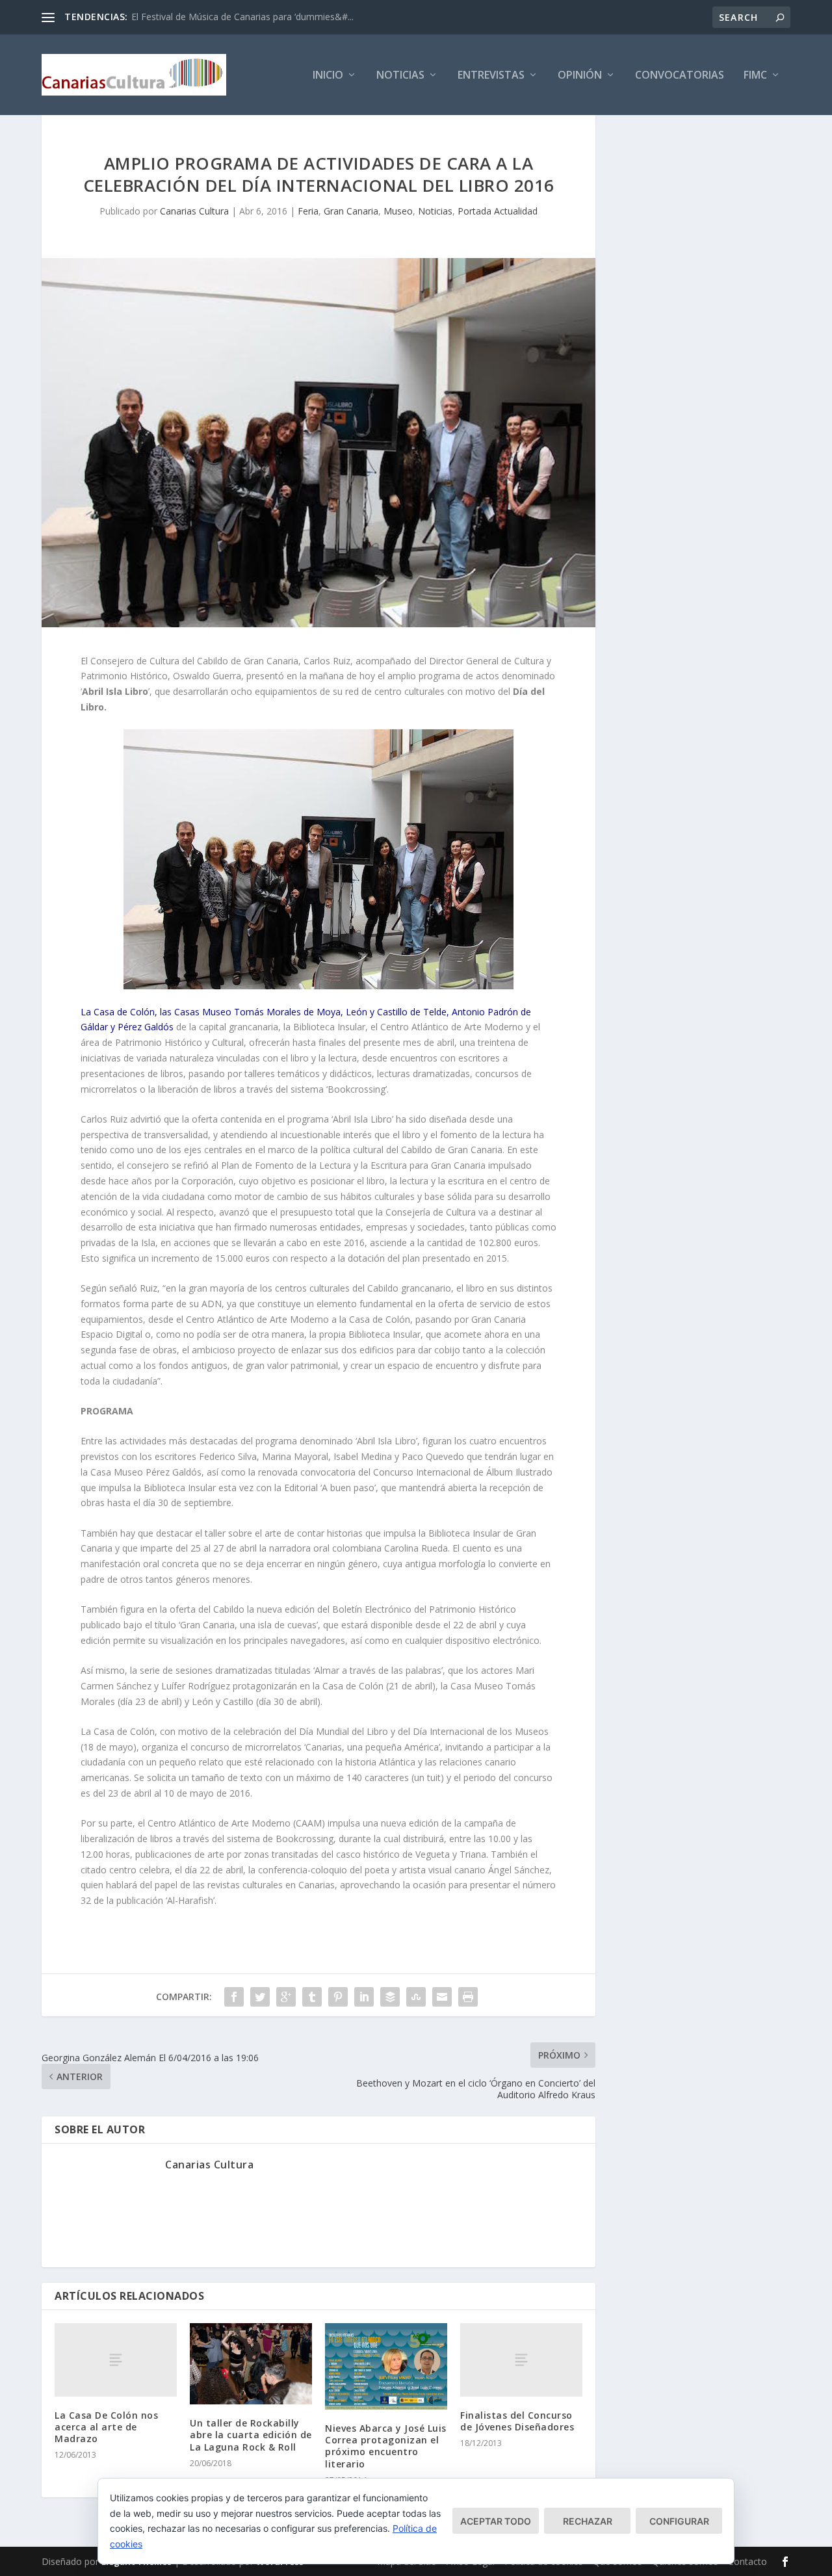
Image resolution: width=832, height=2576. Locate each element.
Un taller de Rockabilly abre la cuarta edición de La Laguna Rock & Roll (251, 2435)
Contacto (747, 2561)
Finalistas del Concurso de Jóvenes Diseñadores (517, 2421)
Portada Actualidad (498, 211)
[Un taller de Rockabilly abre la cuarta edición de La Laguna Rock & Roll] (251, 2364)
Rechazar (588, 2521)
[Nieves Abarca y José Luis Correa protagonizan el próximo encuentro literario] (386, 2366)
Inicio (328, 76)
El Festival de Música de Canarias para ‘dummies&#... (242, 17)
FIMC (755, 76)
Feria (308, 211)
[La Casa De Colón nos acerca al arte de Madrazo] (116, 2360)
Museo (398, 211)
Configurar (679, 2521)
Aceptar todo (496, 2521)
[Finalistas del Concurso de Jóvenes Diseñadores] (521, 2360)
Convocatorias (680, 76)
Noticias (400, 76)
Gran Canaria (351, 211)
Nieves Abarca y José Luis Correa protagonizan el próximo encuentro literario (386, 2446)
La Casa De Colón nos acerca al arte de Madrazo (106, 2427)
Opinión (580, 76)
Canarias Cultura (194, 211)
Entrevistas (491, 76)
